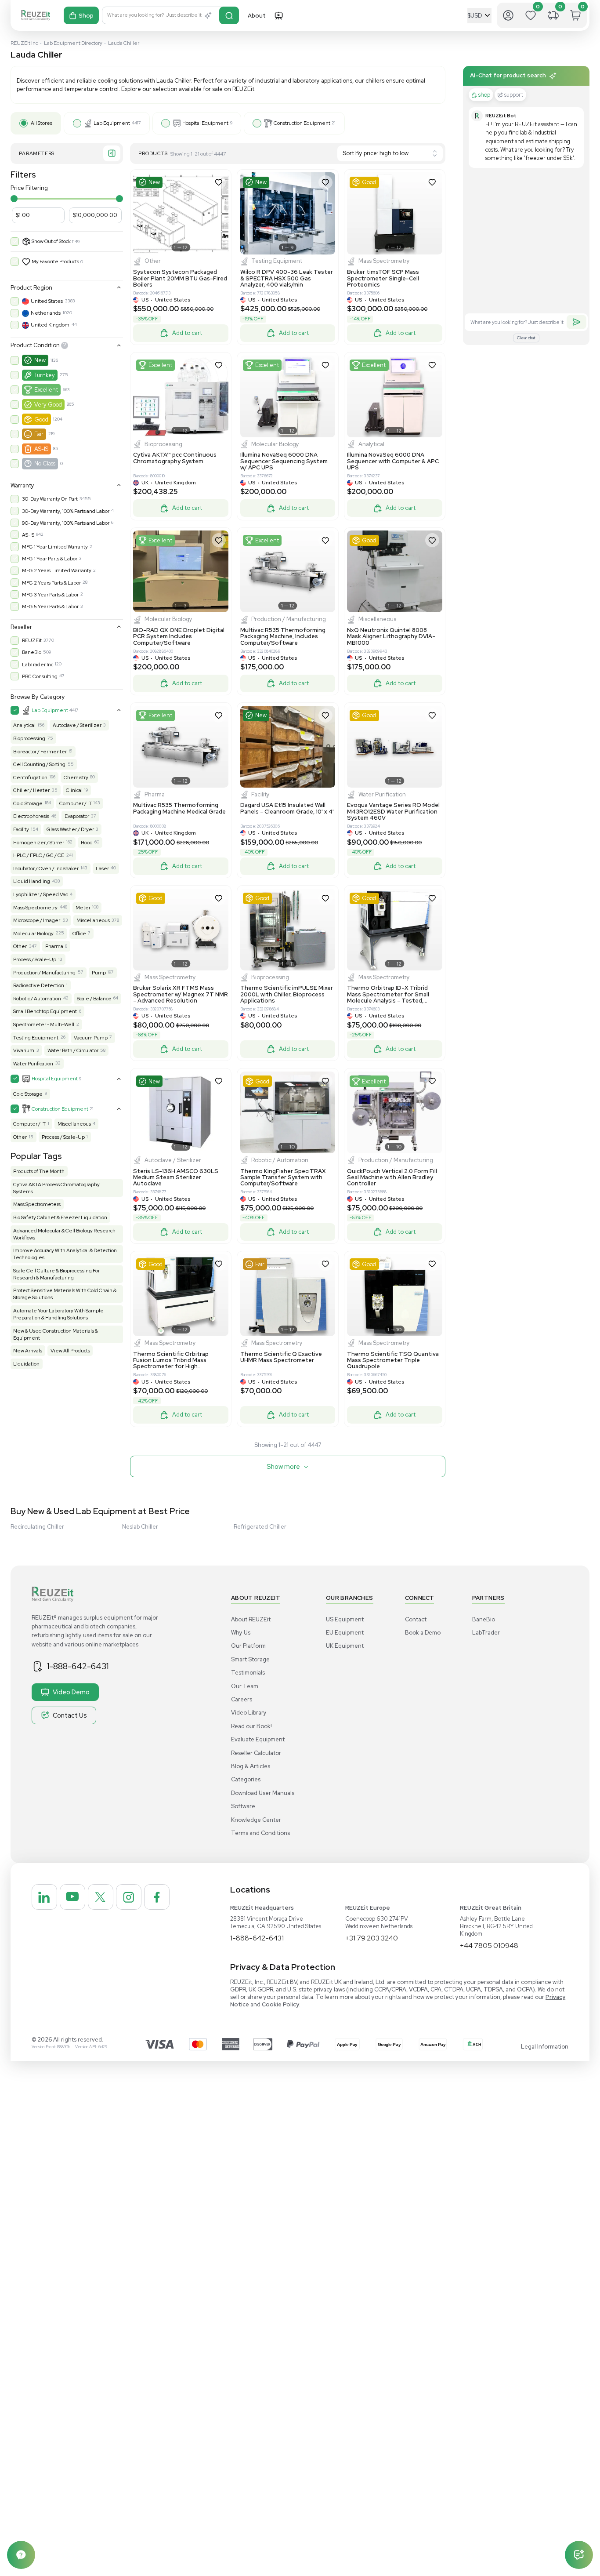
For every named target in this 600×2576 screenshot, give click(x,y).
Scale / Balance (94, 999)
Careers (242, 1699)
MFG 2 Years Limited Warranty (57, 570)
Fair (39, 434)
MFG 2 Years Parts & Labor (51, 583)
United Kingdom (50, 325)
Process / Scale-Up (35, 959)
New (40, 360)
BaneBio (32, 652)
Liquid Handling (32, 881)
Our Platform (248, 1646)
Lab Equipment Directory (73, 43)
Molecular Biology (33, 934)
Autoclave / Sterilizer (77, 725)
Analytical (24, 725)
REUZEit (32, 640)
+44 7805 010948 (489, 1946)
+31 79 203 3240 (372, 1938)
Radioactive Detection (39, 985)
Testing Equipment (36, 1038)
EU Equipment (345, 1633)
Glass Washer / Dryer (70, 829)
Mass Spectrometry (35, 908)
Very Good (48, 405)
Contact (416, 1619)
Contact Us (70, 1715)
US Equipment (345, 1619)
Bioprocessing (29, 738)
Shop (86, 16)
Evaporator (77, 816)
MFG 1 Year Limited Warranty (55, 547)
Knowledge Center (256, 1820)
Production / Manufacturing (44, 973)
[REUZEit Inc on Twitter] (101, 1897)
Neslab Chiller (140, 1527)
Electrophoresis (31, 816)
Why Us (241, 1633)
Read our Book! (251, 1726)
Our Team (245, 1686)
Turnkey (45, 375)
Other (20, 946)
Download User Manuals (263, 1793)
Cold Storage (28, 803)
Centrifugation (30, 778)
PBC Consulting (40, 676)
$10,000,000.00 (95, 215)
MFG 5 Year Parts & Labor (50, 607)
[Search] (229, 15)
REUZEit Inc (24, 43)
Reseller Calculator (256, 1753)
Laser (102, 868)
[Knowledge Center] (21, 2555)
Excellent (46, 390)
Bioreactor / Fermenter (40, 752)
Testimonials (248, 1673)
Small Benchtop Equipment (45, 1011)
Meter (83, 908)
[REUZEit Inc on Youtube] (72, 1897)
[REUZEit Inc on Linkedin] (44, 1897)
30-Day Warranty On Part (50, 499)
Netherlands (46, 313)
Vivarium (24, 1050)
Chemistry (76, 778)
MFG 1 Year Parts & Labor (50, 559)
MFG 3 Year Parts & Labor (50, 595)
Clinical (74, 790)
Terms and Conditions (260, 1833)
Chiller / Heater (31, 790)
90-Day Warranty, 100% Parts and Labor (66, 523)
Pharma (54, 946)
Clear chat (526, 338)
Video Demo (71, 1692)
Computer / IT (76, 803)
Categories (246, 1779)
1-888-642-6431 (78, 1666)
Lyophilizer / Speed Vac (40, 894)
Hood (87, 843)
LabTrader (486, 1633)
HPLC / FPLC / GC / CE (39, 855)
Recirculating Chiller (37, 1527)
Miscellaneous (93, 920)
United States (47, 301)
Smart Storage (250, 1659)
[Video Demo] (278, 15)
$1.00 (23, 215)
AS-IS (41, 449)
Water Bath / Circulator (73, 1050)
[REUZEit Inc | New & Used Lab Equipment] (36, 16)
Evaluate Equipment (258, 1739)
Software (243, 1806)
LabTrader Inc (38, 665)
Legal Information (545, 2047)
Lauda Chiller (124, 43)
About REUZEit (251, 1619)
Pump (99, 973)
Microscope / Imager (37, 920)
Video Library (249, 1713)
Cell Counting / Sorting (39, 764)
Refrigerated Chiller (260, 1527)
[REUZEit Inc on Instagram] (129, 1897)
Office (79, 934)
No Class (45, 463)
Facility (21, 829)
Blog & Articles (251, 1766)
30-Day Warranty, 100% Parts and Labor (66, 511)
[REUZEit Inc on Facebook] (157, 1897)
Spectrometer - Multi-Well (44, 1025)
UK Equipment (345, 1646)
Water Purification (33, 1064)
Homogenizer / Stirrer (39, 843)
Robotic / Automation (37, 999)
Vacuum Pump (91, 1038)
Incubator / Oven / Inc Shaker (46, 868)
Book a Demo (423, 1633)
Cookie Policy (280, 2004)
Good (41, 420)
